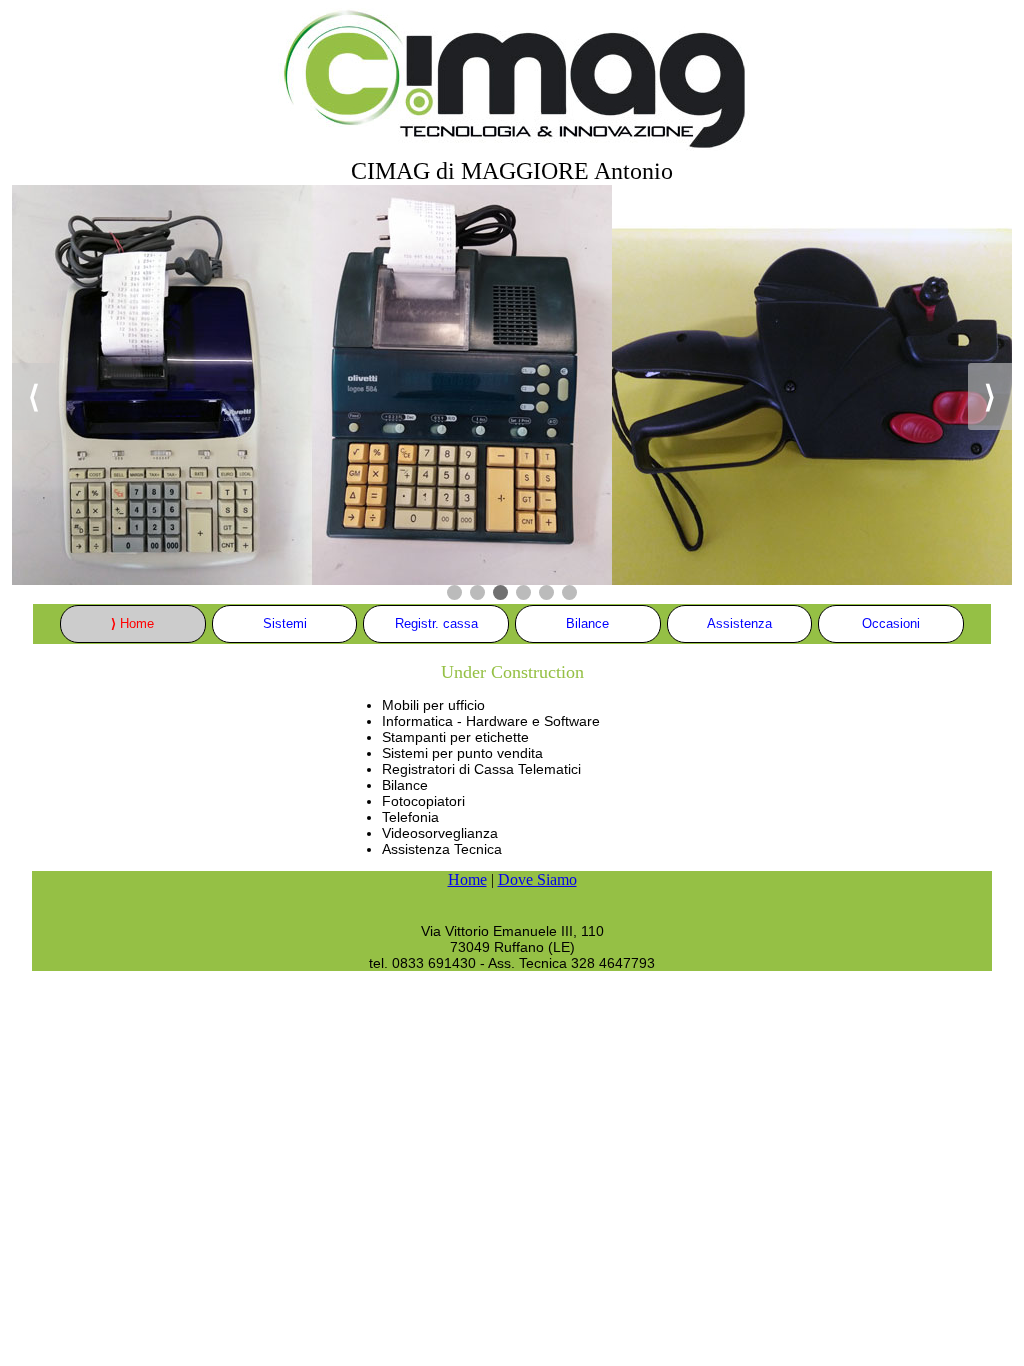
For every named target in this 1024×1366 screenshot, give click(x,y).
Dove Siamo (537, 879)
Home (467, 879)
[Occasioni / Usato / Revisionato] (512, 383)
